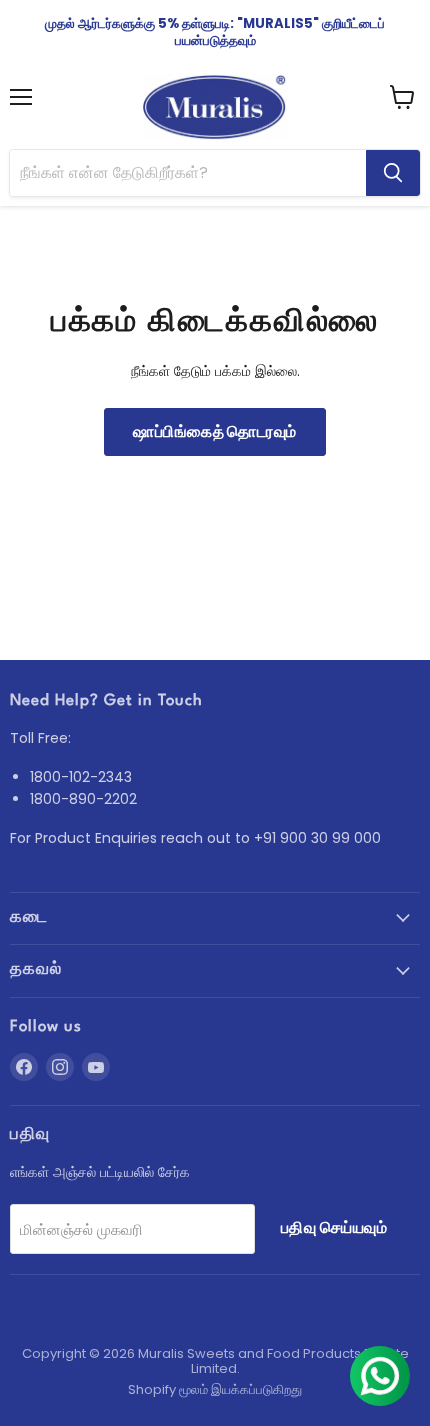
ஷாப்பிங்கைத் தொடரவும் (215, 431)
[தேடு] (393, 173)
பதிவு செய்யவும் (334, 1227)
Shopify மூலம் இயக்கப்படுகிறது (215, 1389)
